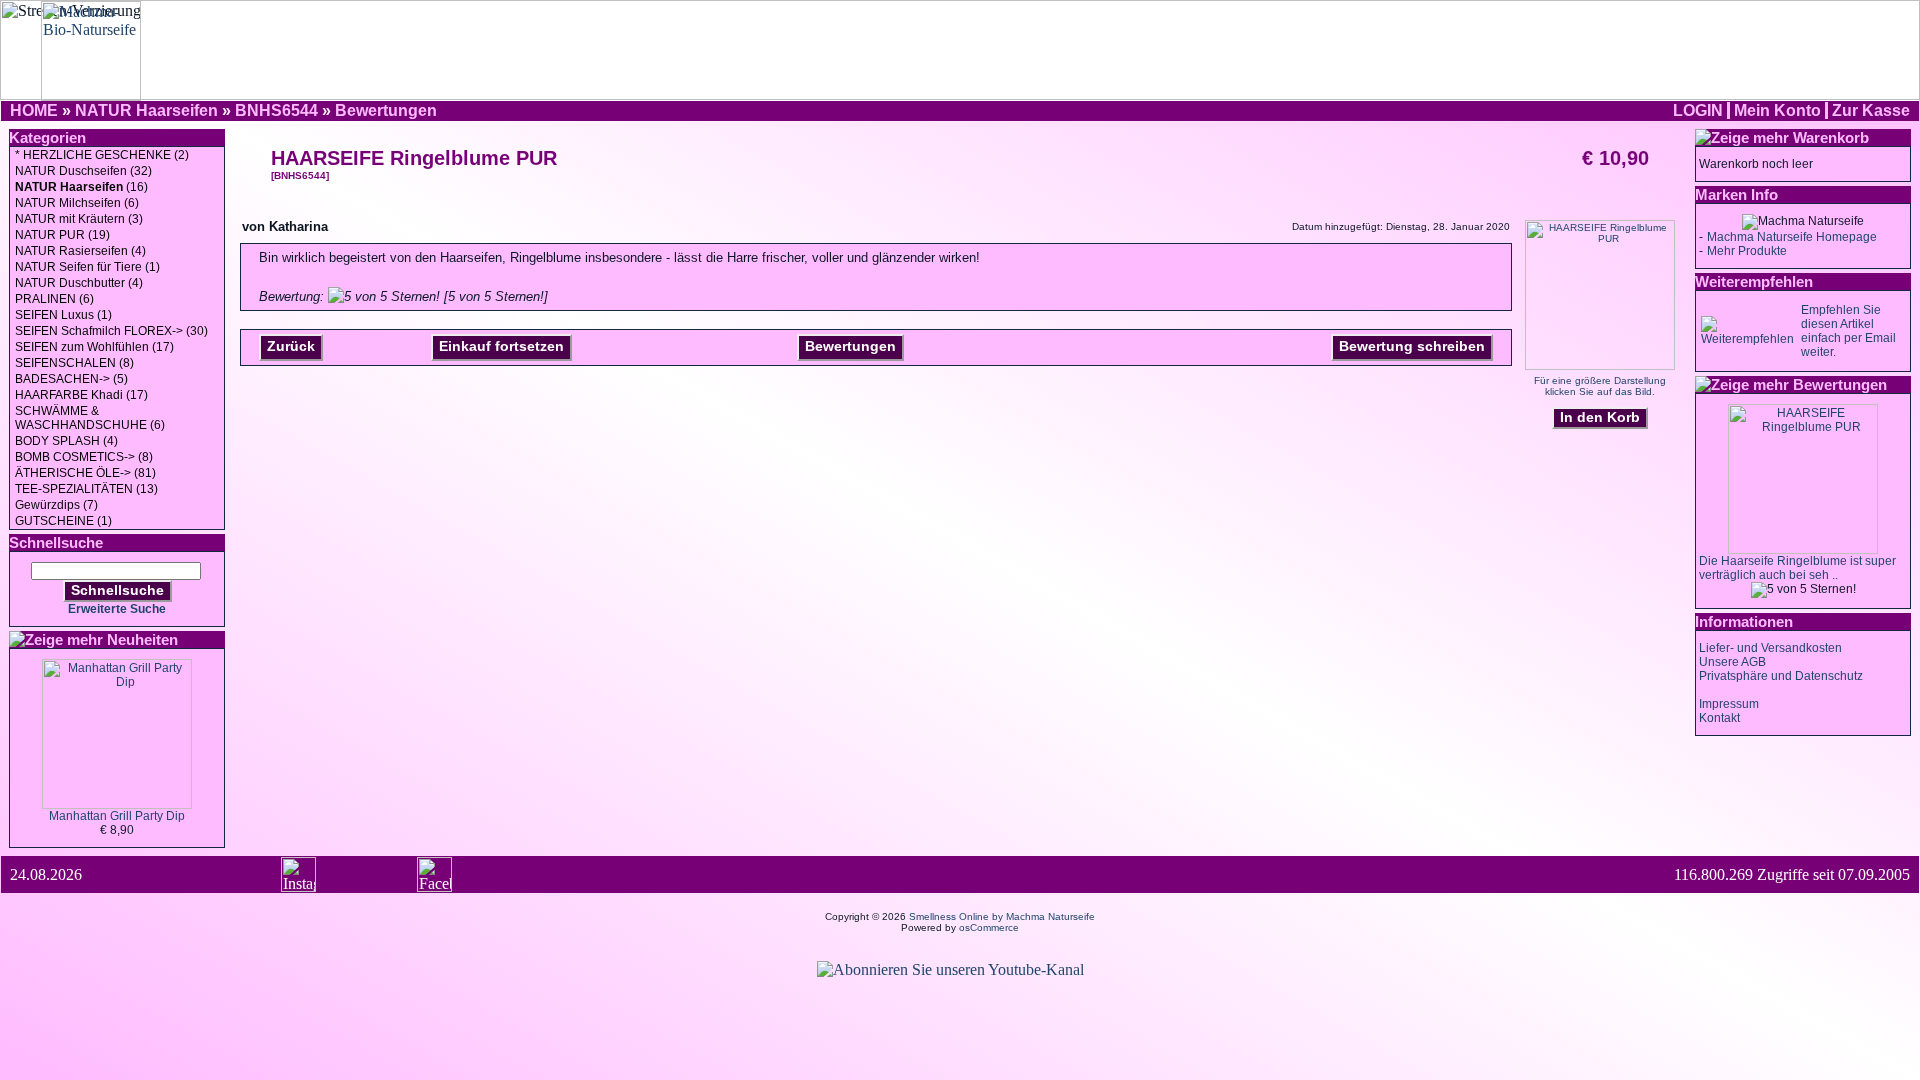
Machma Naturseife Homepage (1792, 237)
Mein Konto (1777, 110)
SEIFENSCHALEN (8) (74, 363)
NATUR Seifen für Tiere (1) (87, 267)
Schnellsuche (117, 590)
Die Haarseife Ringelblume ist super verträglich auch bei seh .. (1797, 568)
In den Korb (1600, 417)
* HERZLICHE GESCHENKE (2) (102, 155)
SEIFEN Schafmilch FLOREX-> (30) (111, 331)
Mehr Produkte (1747, 251)
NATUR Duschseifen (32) (83, 171)
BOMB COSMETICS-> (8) (84, 457)
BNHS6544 (276, 110)
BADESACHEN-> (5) (71, 379)
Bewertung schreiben (1412, 346)
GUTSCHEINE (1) (63, 521)
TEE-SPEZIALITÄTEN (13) (86, 489)
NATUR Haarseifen (146, 110)
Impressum (1729, 704)
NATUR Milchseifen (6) (77, 203)
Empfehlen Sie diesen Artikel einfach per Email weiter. (1848, 331)
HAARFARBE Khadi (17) (81, 395)
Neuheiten (142, 639)
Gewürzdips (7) (56, 505)
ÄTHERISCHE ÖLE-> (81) (85, 473)
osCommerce (989, 927)
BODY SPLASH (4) (66, 441)
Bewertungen (386, 110)
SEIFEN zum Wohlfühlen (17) (94, 347)
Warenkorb (1831, 137)
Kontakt (1719, 718)
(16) (81, 187)
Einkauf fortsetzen (501, 346)
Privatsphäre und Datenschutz (1781, 676)
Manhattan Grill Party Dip (117, 816)
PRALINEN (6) (54, 299)
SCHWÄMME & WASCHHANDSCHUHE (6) (90, 418)
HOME (34, 110)
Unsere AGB (1732, 662)
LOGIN (1698, 110)
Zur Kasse (1871, 110)
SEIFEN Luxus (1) (63, 315)
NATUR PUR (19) (62, 235)
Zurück (291, 346)
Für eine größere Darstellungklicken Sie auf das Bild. (1600, 386)
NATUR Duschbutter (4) (79, 283)
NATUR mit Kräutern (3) (79, 219)
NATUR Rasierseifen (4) (80, 251)
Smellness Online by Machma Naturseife (1002, 916)
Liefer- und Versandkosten (1770, 648)
